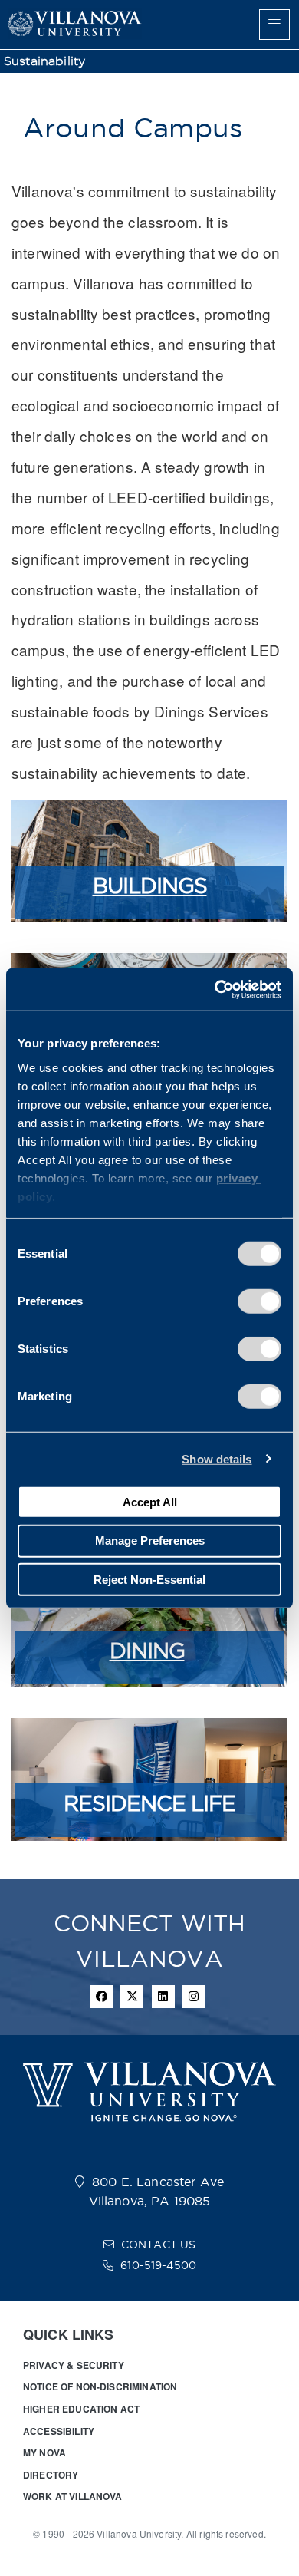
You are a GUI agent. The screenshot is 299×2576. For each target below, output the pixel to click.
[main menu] (274, 25)
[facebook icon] (101, 1997)
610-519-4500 (158, 2265)
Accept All (150, 1501)
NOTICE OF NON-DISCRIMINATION (100, 2386)
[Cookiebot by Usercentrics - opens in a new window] (215, 989)
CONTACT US (159, 2245)
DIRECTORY (51, 2475)
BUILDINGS (150, 886)
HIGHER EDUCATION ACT (81, 2409)
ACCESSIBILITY (59, 2431)
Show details (217, 1458)
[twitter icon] (132, 1997)
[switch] (260, 1301)
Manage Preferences (150, 1540)
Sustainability (44, 61)
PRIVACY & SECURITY (74, 2365)
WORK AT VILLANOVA (73, 2496)
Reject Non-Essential (149, 1579)
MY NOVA (44, 2452)
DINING (147, 1651)
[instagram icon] (194, 1997)
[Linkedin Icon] (163, 1997)
